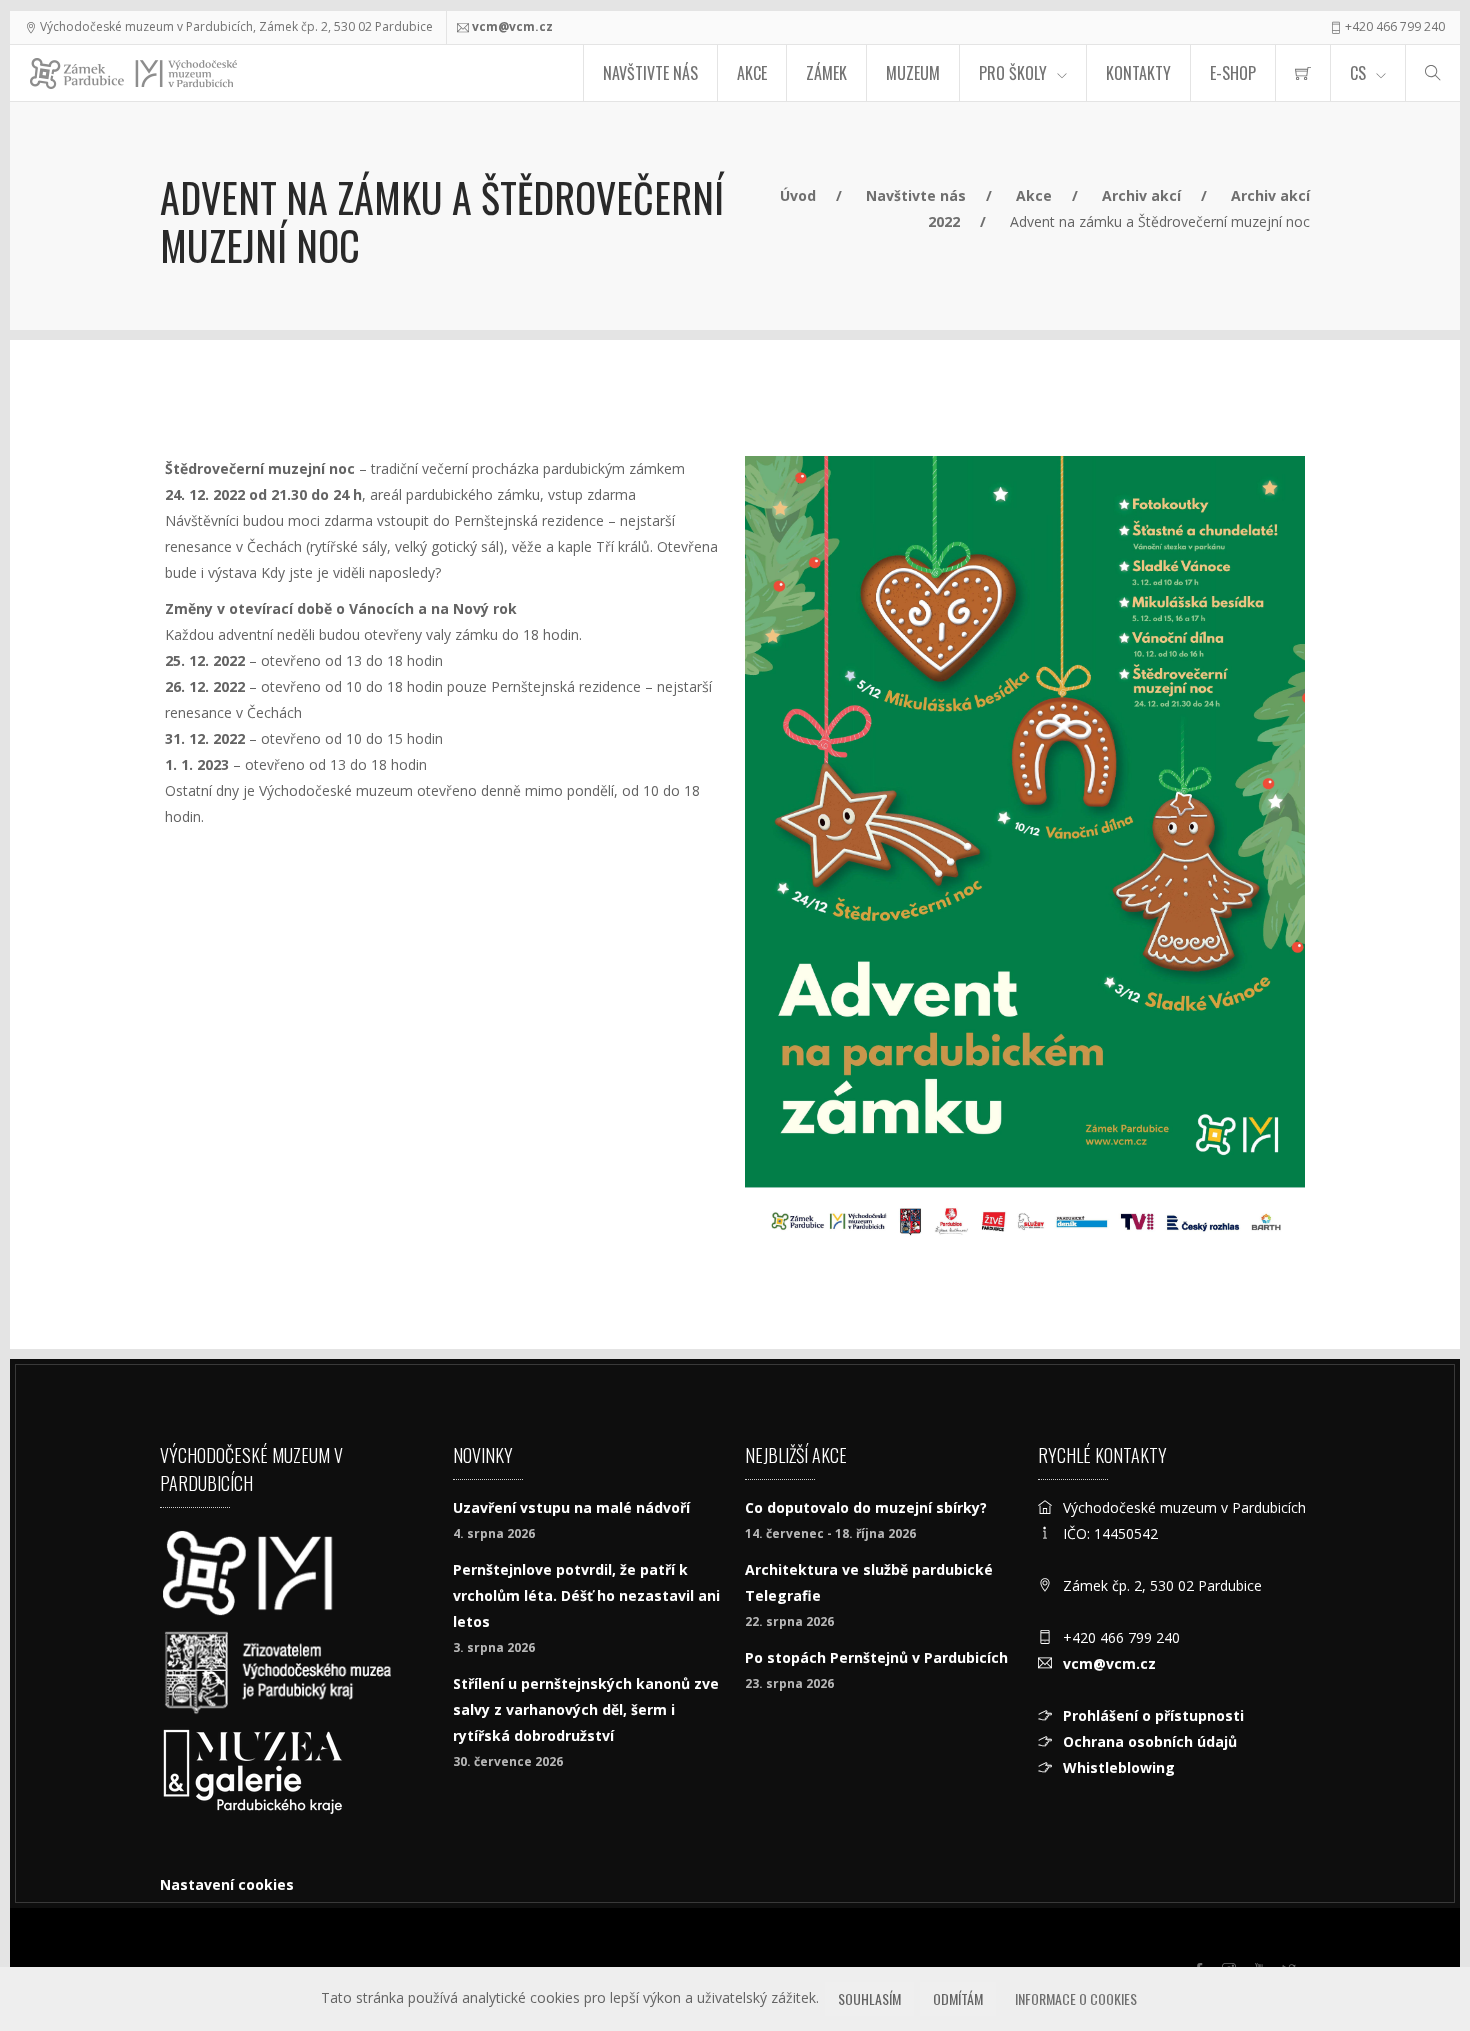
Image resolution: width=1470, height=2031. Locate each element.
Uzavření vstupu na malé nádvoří (571, 1507)
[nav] (1414, 1955)
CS (1358, 73)
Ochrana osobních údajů (1150, 1741)
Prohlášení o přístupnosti (1153, 1715)
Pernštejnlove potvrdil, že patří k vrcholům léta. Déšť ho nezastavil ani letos (586, 1595)
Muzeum (913, 73)
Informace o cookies (1076, 1998)
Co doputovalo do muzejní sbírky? (866, 1507)
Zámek (826, 73)
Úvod (798, 195)
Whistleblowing (1119, 1767)
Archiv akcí (1141, 195)
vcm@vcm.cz (512, 26)
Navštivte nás (650, 73)
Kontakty (1138, 73)
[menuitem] (1303, 73)
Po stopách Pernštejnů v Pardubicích (876, 1657)
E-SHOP (1233, 73)
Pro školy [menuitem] (1013, 73)
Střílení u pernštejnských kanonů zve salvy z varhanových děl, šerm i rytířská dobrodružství (586, 1709)
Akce (752, 73)
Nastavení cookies (227, 1884)
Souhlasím (869, 1998)
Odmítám (958, 1998)
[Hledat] (1433, 73)
